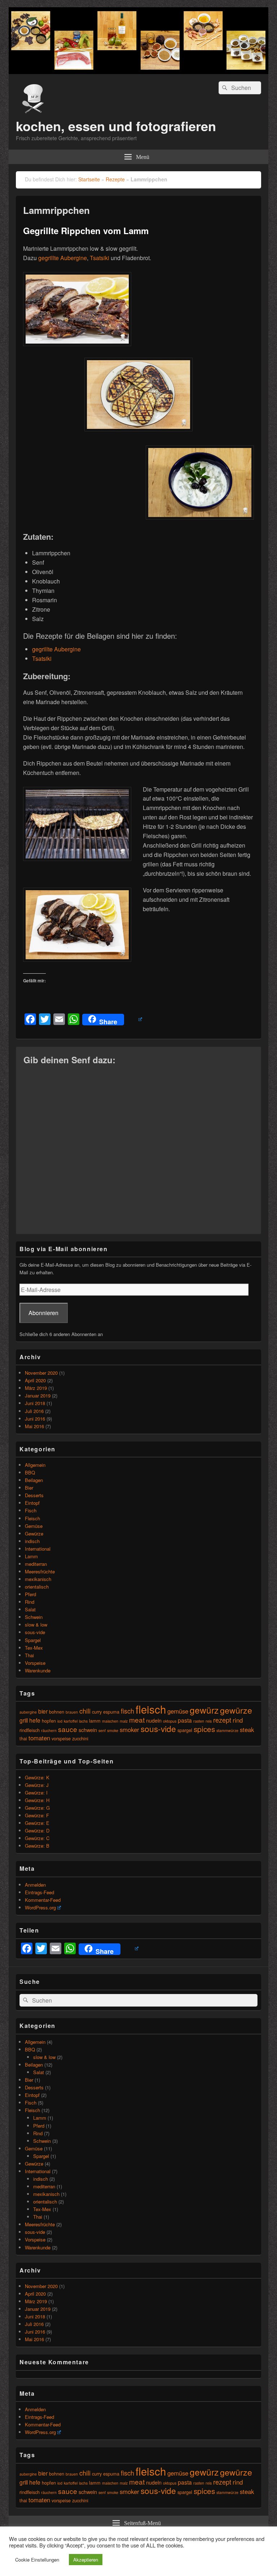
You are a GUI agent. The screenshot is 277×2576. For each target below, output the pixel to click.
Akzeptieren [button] (86, 2560)
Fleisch (32, 1518)
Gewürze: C (37, 1838)
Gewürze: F (37, 1815)
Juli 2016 (34, 1411)
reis (209, 1721)
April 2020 (35, 1380)
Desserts (34, 1495)
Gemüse (34, 1526)
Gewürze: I (36, 1793)
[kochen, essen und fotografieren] (138, 72)
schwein (88, 1730)
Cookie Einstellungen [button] (37, 2560)
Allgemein (35, 1465)
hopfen (49, 1721)
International (38, 1549)
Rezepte (115, 179)
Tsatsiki (100, 258)
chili (85, 1711)
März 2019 (36, 1388)
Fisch (31, 1510)
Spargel (33, 1640)
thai (23, 1738)
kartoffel (71, 1721)
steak (247, 1729)
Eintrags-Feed (39, 1892)
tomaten (39, 1738)
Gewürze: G (37, 1808)
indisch (32, 1541)
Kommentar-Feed (43, 1900)
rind (238, 1720)
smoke (113, 1730)
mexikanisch (38, 1579)
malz (124, 1721)
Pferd (30, 1594)
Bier (29, 1488)
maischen (110, 1721)
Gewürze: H (37, 1800)
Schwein (34, 1617)
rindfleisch (30, 1730)
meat (137, 1720)
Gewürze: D (37, 1830)
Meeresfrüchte (40, 1571)
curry (97, 1712)
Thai (29, 1655)
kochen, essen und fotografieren (116, 126)
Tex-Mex (34, 1648)
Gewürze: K (37, 1777)
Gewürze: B (37, 1846)
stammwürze (227, 1730)
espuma (111, 1712)
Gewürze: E (37, 1823)
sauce (68, 1729)
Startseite (89, 179)
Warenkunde (38, 1670)
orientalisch (37, 1587)
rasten (199, 1721)
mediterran (36, 1564)
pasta (185, 1720)
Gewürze (34, 1533)
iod (60, 1721)
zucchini (80, 1738)
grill (24, 1720)
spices (204, 1729)
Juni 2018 (35, 1403)
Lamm (31, 1556)
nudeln (154, 1720)
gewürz (204, 1710)
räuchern (49, 1730)
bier (43, 1711)
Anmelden (35, 1885)
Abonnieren (43, 1313)
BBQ (30, 1472)
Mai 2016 (34, 1426)
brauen (72, 1712)
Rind (30, 1602)
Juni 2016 (35, 1419)
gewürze (236, 1710)
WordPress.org (40, 1907)
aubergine (28, 1712)
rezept (222, 1720)
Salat (30, 1609)
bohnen (57, 1712)
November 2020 (41, 1373)
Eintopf (32, 1503)
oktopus (170, 1721)
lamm (95, 1721)
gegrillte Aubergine (63, 258)
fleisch (151, 1709)
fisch (127, 1711)
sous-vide (35, 1632)
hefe (35, 1720)
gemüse (178, 1711)
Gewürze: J (37, 1785)
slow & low (36, 1625)
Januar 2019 (38, 1395)
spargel (185, 1730)
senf (102, 1730)
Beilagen (34, 1480)
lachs (83, 1721)
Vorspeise (35, 1663)
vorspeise (61, 1738)
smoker (129, 1729)
